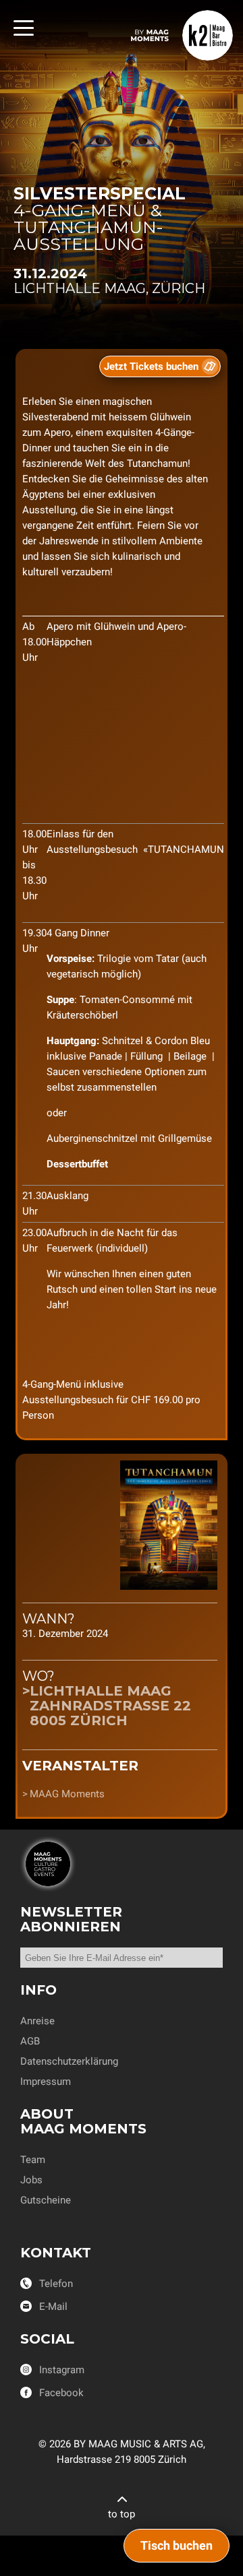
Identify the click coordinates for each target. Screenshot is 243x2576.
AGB (30, 2041)
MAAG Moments (67, 1794)
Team (33, 2160)
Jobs (31, 2180)
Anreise (37, 2021)
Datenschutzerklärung (69, 2061)
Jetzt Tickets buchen (151, 366)
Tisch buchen (177, 2545)
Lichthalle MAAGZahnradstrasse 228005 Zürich (110, 1706)
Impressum (46, 2082)
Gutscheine (46, 2200)
